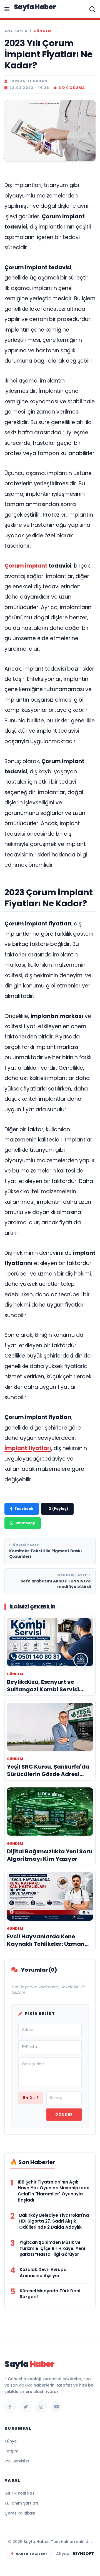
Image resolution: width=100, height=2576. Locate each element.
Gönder (64, 2114)
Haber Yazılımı (31, 2554)
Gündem (43, 31)
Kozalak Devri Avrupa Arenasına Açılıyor (43, 2273)
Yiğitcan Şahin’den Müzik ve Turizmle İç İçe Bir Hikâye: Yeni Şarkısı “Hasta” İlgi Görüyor (52, 2248)
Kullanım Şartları (21, 2503)
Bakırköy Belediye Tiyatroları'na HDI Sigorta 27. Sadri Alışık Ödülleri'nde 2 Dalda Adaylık (54, 2221)
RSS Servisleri (17, 2461)
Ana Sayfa (16, 31)
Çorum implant (26, 566)
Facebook (24, 1509)
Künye (11, 2441)
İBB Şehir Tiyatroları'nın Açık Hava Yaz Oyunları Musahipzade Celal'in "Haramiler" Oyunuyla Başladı (54, 2191)
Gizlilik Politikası (20, 2493)
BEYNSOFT (83, 2554)
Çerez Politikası (20, 2513)
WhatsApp (25, 1523)
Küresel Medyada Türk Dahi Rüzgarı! (50, 2294)
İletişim (11, 2451)
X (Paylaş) (58, 1509)
